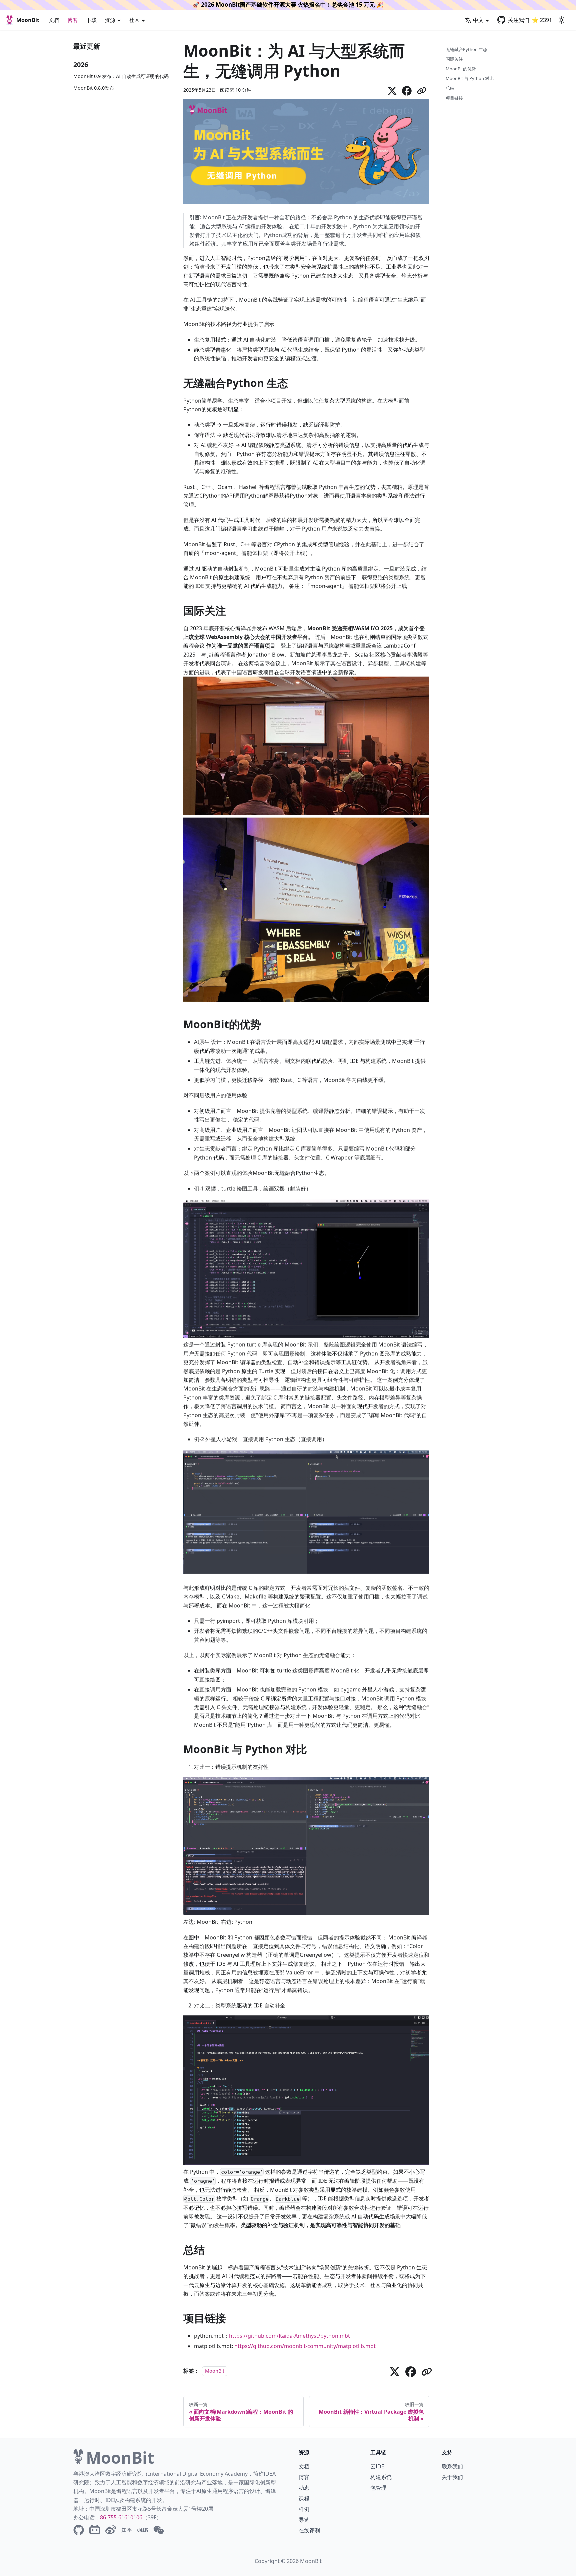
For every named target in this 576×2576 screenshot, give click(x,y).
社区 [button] (134, 20)
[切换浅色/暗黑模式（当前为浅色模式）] (561, 20)
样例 (304, 2509)
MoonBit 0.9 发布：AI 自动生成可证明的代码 (121, 76)
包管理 (378, 2488)
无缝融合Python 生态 (466, 49)
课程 (304, 2498)
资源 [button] (110, 20)
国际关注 (454, 59)
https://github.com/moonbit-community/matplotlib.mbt (305, 2346)
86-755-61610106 (121, 2517)
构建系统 (381, 2477)
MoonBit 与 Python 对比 (470, 78)
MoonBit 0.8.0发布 (94, 88)
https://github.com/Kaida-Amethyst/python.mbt (289, 2336)
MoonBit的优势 (461, 69)
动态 (304, 2488)
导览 (304, 2520)
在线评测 (309, 2530)
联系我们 (452, 2466)
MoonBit (215, 2371)
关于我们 (452, 2477)
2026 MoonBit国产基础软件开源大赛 (249, 4)
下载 (91, 20)
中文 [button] (478, 20)
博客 (73, 20)
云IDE (377, 2466)
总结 (450, 88)
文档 (54, 20)
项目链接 (454, 98)
